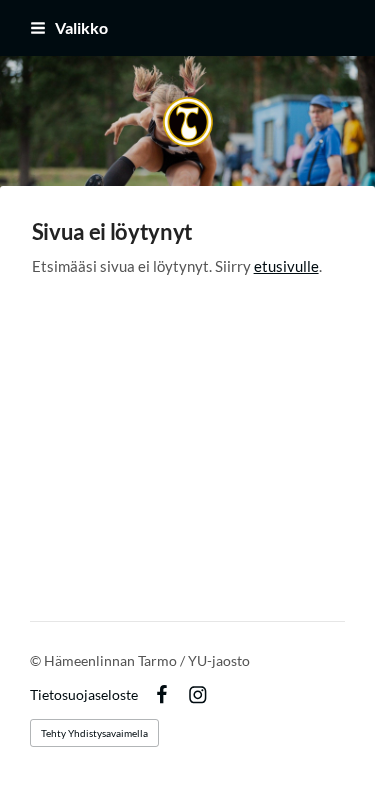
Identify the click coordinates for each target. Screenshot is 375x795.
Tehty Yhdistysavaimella (94, 733)
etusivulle (286, 266)
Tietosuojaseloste (84, 695)
